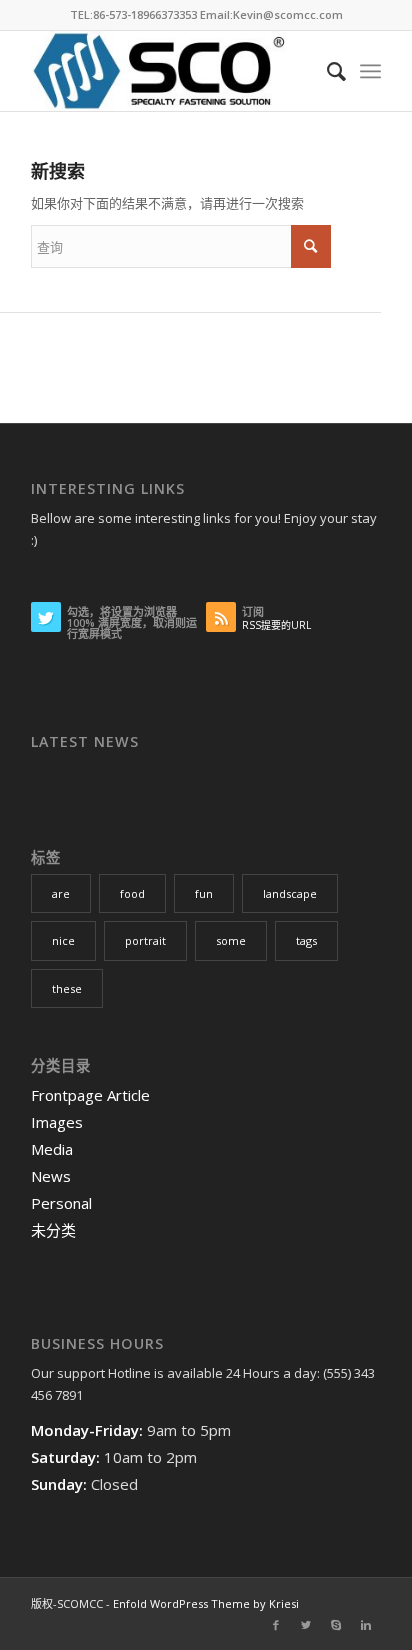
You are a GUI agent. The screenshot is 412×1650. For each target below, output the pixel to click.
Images (57, 1122)
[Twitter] (306, 1625)
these (67, 988)
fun (204, 893)
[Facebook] (276, 1625)
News (51, 1176)
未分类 (53, 1230)
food (132, 893)
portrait (145, 940)
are (61, 893)
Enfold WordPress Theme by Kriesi (206, 1603)
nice (63, 940)
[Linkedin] (366, 1625)
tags (306, 940)
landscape (290, 893)
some (231, 940)
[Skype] (336, 1625)
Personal (61, 1203)
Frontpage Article (90, 1095)
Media (52, 1149)
